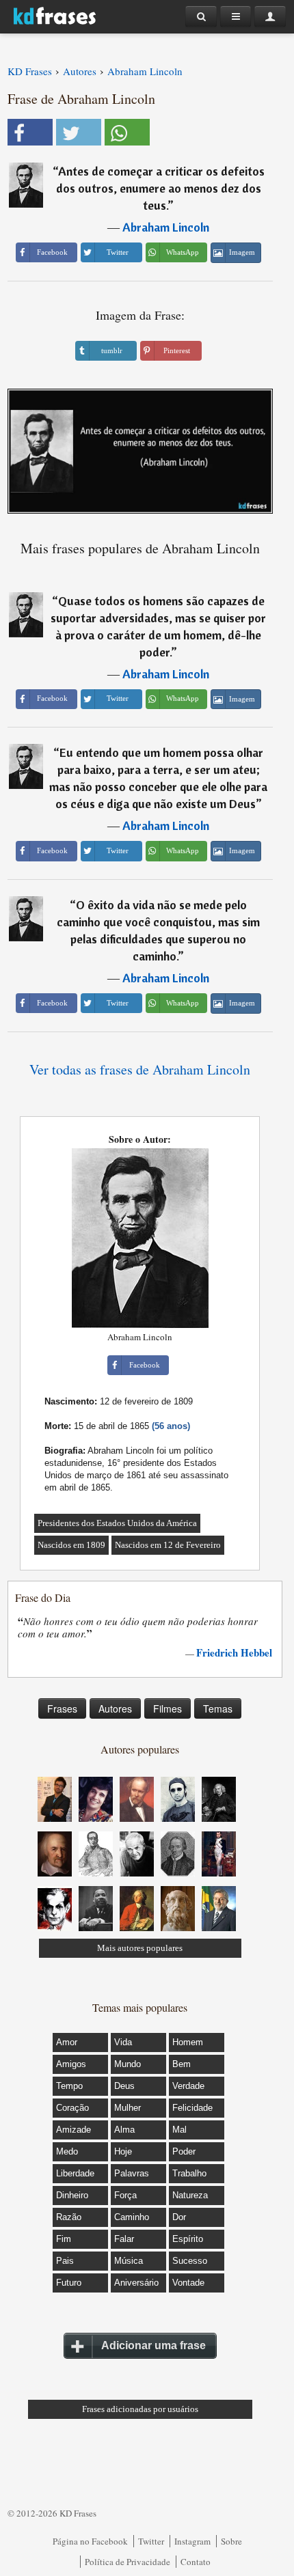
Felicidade (192, 2108)
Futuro (69, 2283)
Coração (72, 2108)
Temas (218, 1708)
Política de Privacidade (128, 2562)
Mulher (128, 2108)
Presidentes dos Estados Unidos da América (117, 1523)
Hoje (123, 2151)
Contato (196, 2562)
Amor (67, 2042)
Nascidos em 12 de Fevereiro (168, 1545)
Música (129, 2261)
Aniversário (136, 2283)
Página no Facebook (90, 2541)
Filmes (168, 1708)
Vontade (188, 2283)
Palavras (132, 2173)
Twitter (151, 2541)
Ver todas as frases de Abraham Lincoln (140, 1069)
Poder (184, 2151)
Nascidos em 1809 (71, 1545)
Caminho (132, 2217)
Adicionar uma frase (153, 2345)
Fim (64, 2239)
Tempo (69, 2086)
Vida (123, 2042)
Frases (62, 1708)
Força (125, 2195)
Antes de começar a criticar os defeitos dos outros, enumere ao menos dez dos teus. (160, 188)
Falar (124, 2239)
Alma (124, 2130)
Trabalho (189, 2173)
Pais (65, 2261)
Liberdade (75, 2173)
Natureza (190, 2195)
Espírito (188, 2239)
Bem (182, 2064)
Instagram (192, 2541)
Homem (188, 2042)
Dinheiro (72, 2195)
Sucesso (190, 2261)
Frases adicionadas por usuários (140, 2409)
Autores (115, 1708)
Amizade (73, 2130)
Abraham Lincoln (166, 227)
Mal (179, 2130)
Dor (179, 2217)
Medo (67, 2151)
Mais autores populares (140, 1948)
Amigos (71, 2064)
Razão (69, 2217)
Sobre (231, 2541)
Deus (124, 2086)
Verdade (188, 2086)
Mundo (128, 2064)
